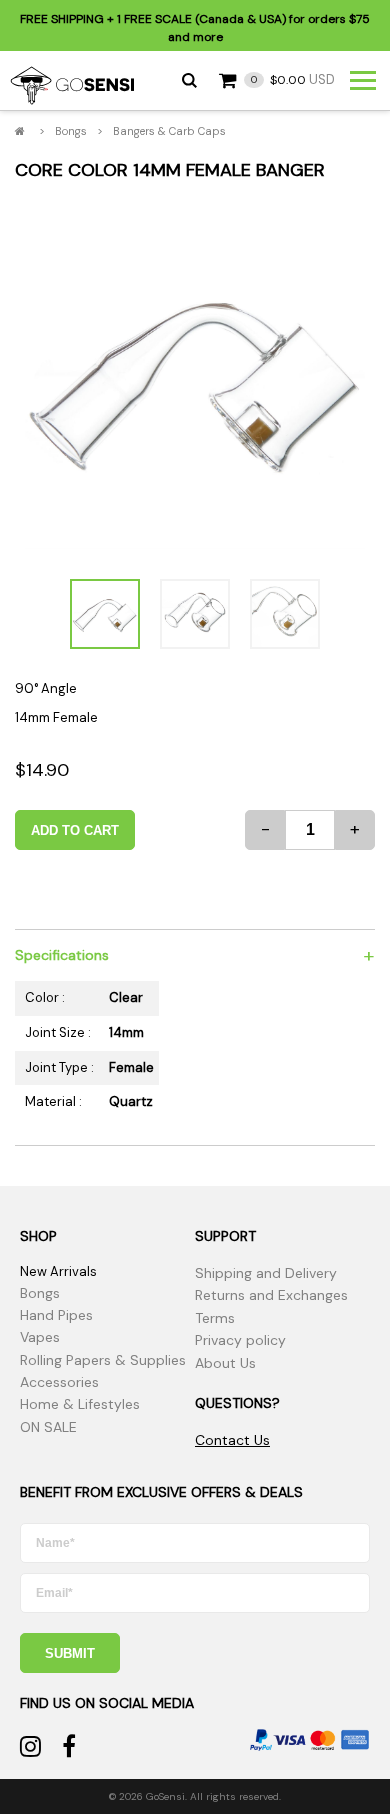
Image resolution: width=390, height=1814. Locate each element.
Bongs (71, 131)
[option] (195, 379)
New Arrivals (58, 1271)
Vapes (40, 1337)
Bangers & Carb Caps (169, 131)
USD (293, 79)
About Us (225, 1363)
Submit (70, 1653)
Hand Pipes (56, 1315)
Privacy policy (240, 1340)
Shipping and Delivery (266, 1273)
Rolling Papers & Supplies (103, 1360)
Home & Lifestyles (80, 1404)
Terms (215, 1318)
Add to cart (75, 830)
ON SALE (48, 1427)
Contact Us (232, 1440)
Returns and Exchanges (271, 1295)
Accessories (59, 1382)
